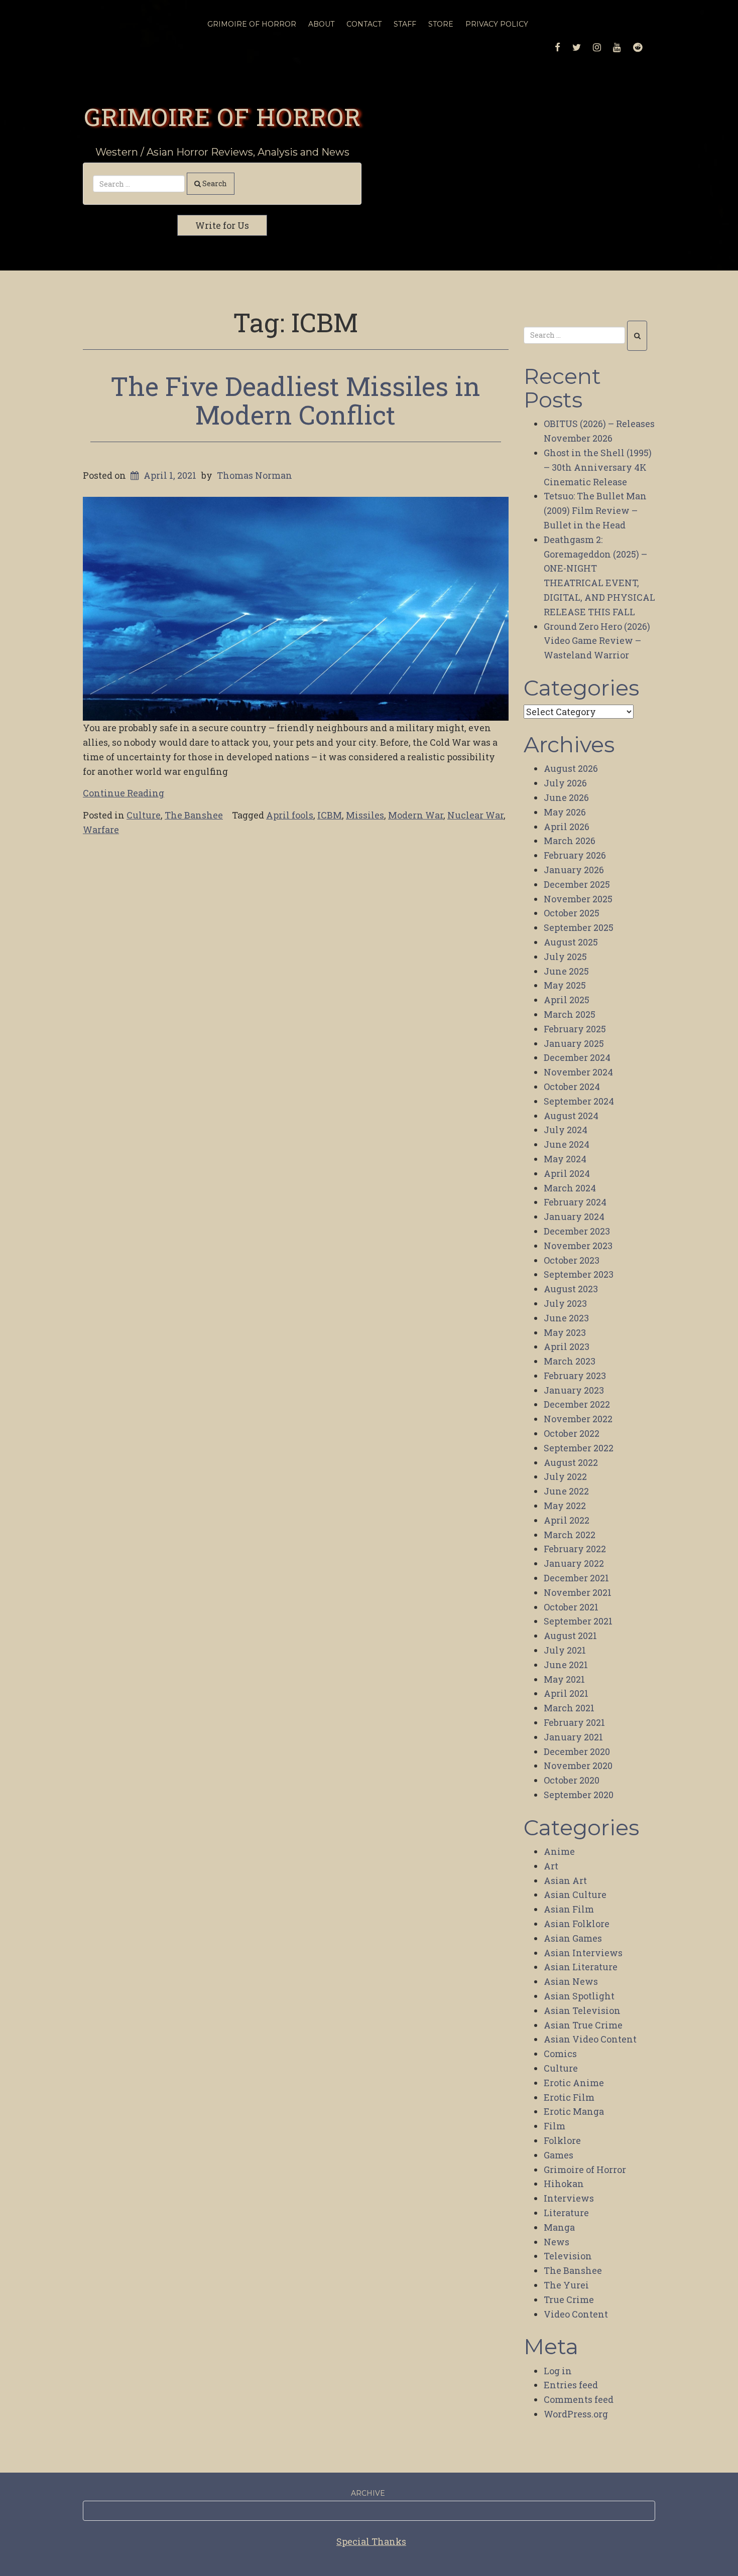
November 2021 (578, 1592)
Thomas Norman (255, 475)
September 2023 (579, 1274)
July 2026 (565, 783)
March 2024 (570, 1188)
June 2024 (567, 1144)
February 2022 (575, 1549)
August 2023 (571, 1289)
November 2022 (578, 1419)
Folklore (562, 2140)
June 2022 (566, 1491)
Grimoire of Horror (222, 116)
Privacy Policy (497, 24)
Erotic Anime (574, 2083)
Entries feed (571, 2385)
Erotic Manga (574, 2111)
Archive (368, 2493)
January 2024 (574, 1216)
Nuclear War (475, 815)
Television (568, 2256)
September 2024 (579, 1101)
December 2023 (577, 1231)
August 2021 (570, 1636)
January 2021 (573, 1737)
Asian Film (569, 1909)
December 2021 (576, 1578)
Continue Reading (124, 793)
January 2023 (574, 1390)
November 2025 (578, 899)
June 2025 (566, 971)
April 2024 (567, 1173)
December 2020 (577, 1751)
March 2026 (570, 841)
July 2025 (565, 957)
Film (555, 2126)
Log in (558, 2371)
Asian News (571, 1981)
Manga (559, 2227)
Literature (566, 2213)
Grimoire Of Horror (252, 24)
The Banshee (194, 815)
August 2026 (571, 768)
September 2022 (579, 1448)
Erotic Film (569, 2097)
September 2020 (579, 1795)
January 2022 (574, 1563)
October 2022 (572, 1433)
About (321, 24)
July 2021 (565, 1650)
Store (441, 24)
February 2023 (575, 1376)
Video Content (576, 2314)
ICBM (330, 815)
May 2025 (565, 985)
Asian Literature (581, 1967)
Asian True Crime (583, 2025)
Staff (405, 24)
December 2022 (577, 1404)
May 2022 (565, 1506)
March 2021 (569, 1708)
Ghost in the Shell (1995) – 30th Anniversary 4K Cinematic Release (598, 467)
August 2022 (571, 1462)
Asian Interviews (583, 1953)
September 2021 (578, 1621)
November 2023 (578, 1246)
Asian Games (573, 1938)
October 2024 (572, 1087)
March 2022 (570, 1535)
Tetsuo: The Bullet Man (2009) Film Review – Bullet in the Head (595, 510)
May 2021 (564, 1679)
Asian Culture (575, 1894)
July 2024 (566, 1130)
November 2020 (578, 1766)
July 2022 (565, 1476)
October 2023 (572, 1260)
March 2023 (570, 1361)
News (557, 2242)
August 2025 (571, 942)
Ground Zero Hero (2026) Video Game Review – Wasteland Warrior (597, 641)
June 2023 (566, 1318)
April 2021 (566, 1693)
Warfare (101, 830)
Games (559, 2155)
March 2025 (570, 1014)
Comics (560, 2054)
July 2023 (565, 1303)
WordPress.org (576, 2414)
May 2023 (565, 1332)
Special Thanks (371, 2541)
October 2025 (572, 913)
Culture (144, 815)
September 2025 (579, 927)
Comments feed (579, 2399)
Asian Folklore (577, 1924)
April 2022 (567, 1520)
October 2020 (572, 1780)
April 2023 (567, 1346)
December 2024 (577, 1057)
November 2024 (578, 1072)
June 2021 (566, 1665)
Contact (364, 24)
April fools (290, 815)
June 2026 (566, 797)
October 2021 (571, 1607)
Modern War (416, 815)
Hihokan (564, 2184)
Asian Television (582, 2010)
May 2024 (565, 1159)
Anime (559, 1851)
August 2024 (571, 1116)
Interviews (569, 2198)
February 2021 (574, 1722)
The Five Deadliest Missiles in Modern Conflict (295, 400)
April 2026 (567, 827)
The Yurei (566, 2285)
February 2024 (575, 1202)
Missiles (365, 815)
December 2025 (577, 884)
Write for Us (222, 225)
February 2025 (575, 1029)
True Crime (569, 2299)
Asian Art (565, 1880)
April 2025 (567, 1000)
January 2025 (574, 1043)
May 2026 (565, 812)
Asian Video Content (590, 2039)
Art (551, 1866)
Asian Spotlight (579, 1996)
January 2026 (574, 870)
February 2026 (575, 855)
